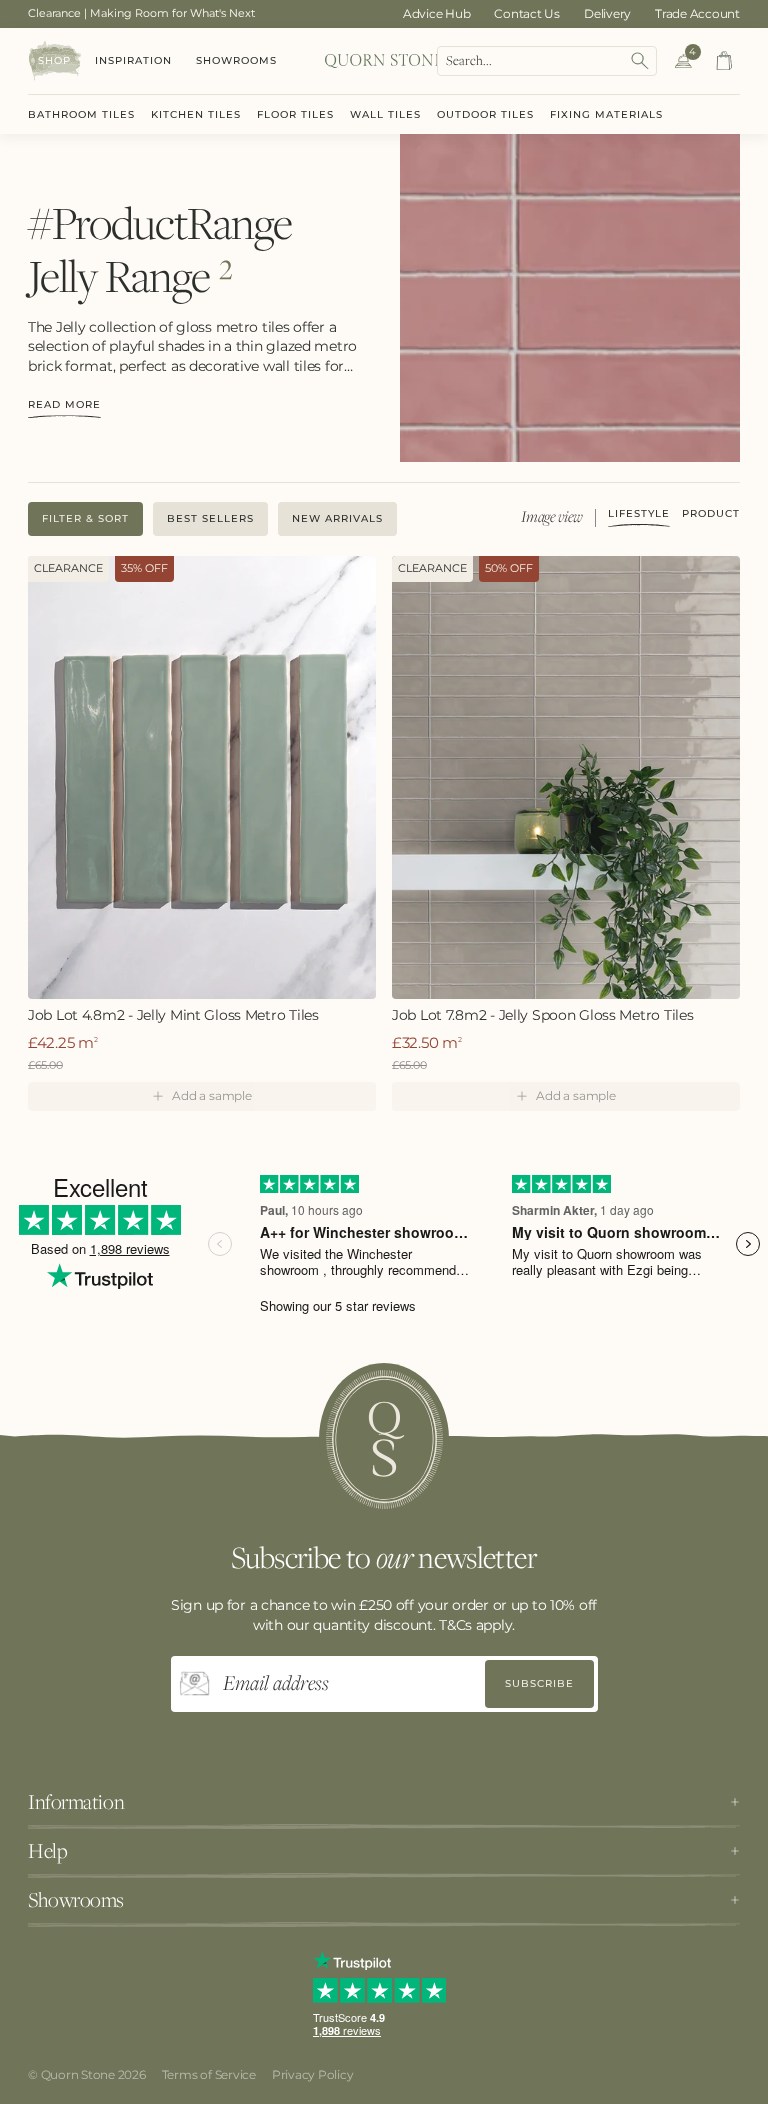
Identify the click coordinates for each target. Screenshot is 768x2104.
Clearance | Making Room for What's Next (141, 13)
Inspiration (133, 60)
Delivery (607, 13)
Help (47, 1851)
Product (711, 514)
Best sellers (210, 518)
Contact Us (527, 13)
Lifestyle (639, 514)
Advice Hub (437, 13)
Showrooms (236, 60)
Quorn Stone (78, 2074)
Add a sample (211, 1095)
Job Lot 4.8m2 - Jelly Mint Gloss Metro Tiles (173, 1015)
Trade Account (697, 13)
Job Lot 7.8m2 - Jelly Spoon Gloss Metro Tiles (542, 1015)
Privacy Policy (313, 2074)
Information (76, 1802)
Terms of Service (209, 2074)
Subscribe (539, 1683)
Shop (54, 60)
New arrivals (337, 518)
